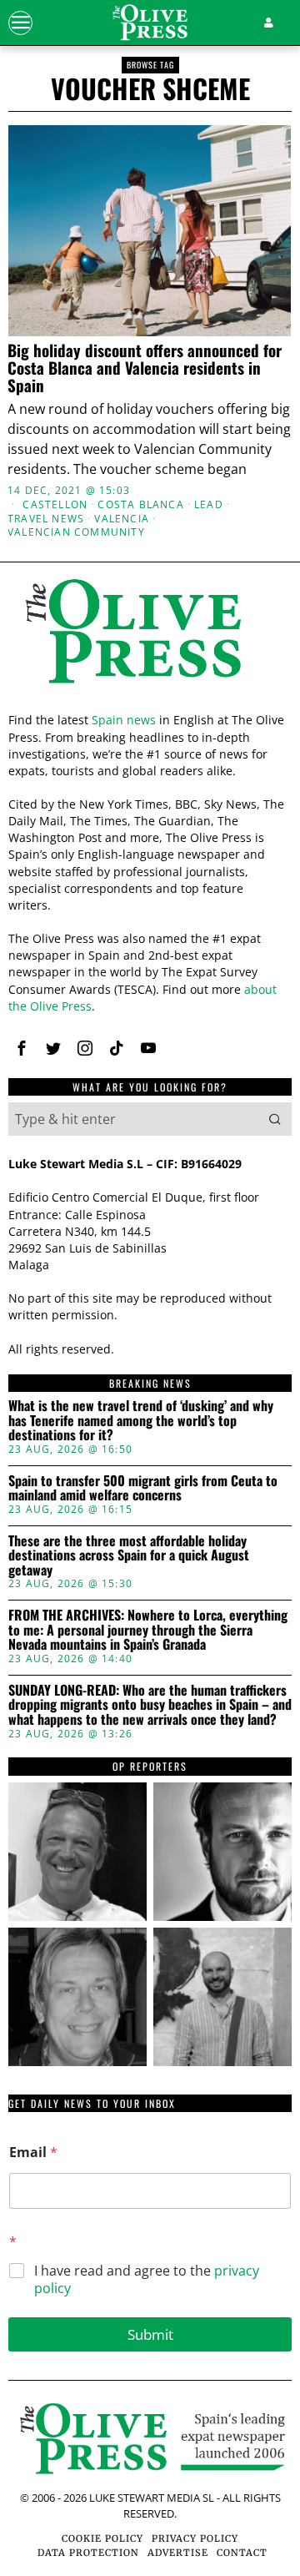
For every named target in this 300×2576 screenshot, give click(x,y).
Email (33, 2153)
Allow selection (150, 1563)
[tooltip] (77, 1852)
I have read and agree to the (147, 2280)
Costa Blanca (140, 505)
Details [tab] (150, 959)
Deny (150, 1638)
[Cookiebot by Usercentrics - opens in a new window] (212, 915)
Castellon (55, 505)
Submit (150, 2334)
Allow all (150, 1488)
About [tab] (246, 959)
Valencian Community (76, 532)
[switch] (257, 1299)
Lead (209, 505)
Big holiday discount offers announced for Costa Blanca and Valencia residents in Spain (145, 368)
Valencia (122, 519)
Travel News (46, 519)
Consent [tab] (54, 959)
